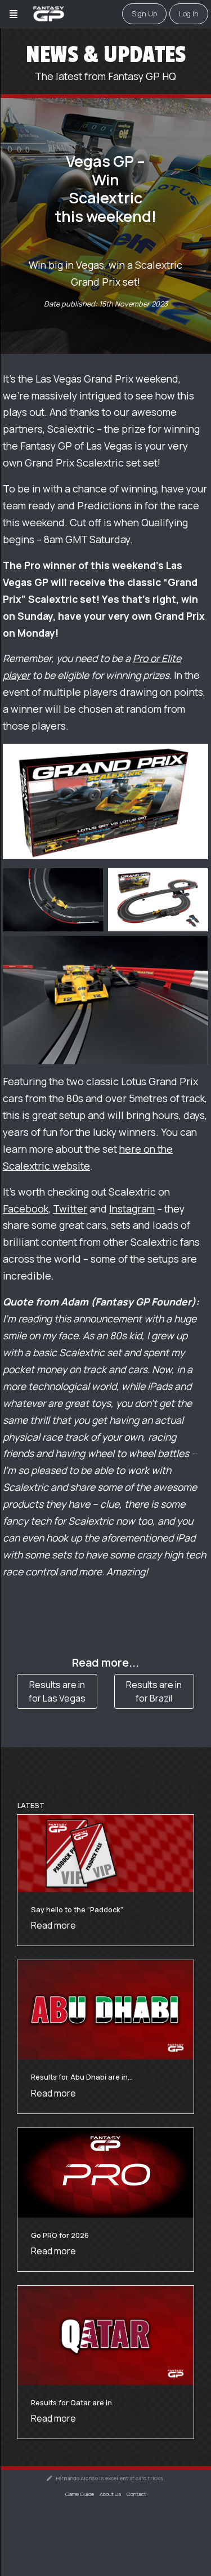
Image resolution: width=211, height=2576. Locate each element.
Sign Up (144, 14)
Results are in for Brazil (154, 1691)
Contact (136, 2494)
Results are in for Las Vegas (57, 1691)
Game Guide (80, 2494)
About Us (110, 2494)
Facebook (26, 1209)
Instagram (132, 1209)
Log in (189, 14)
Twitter (70, 1209)
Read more (53, 1925)
